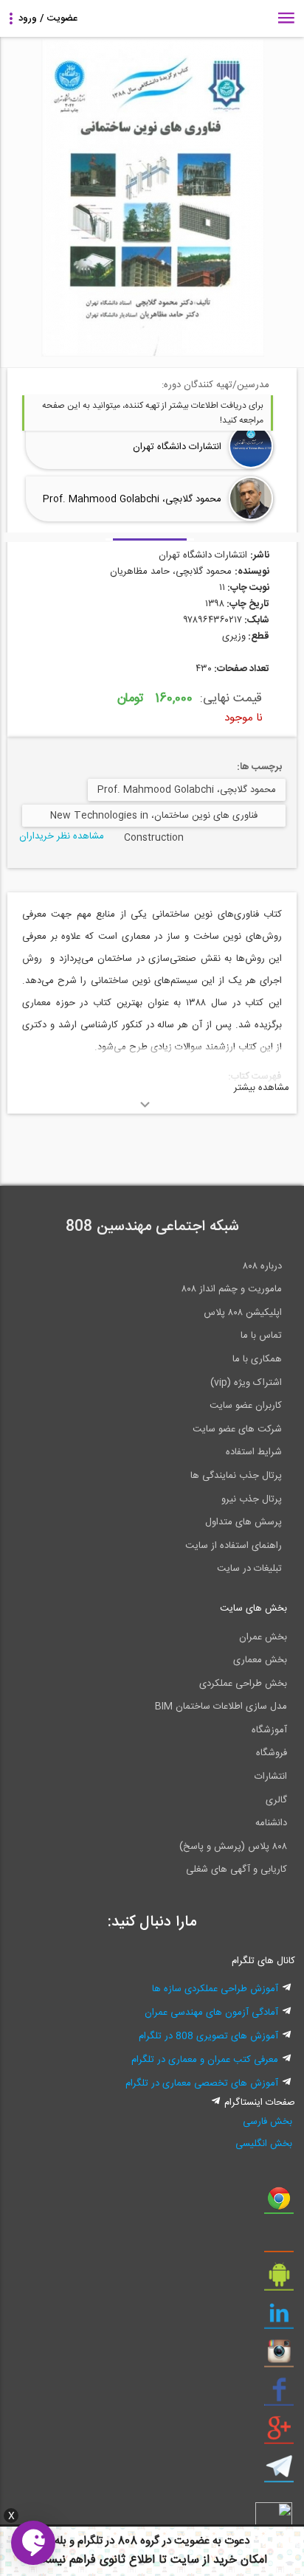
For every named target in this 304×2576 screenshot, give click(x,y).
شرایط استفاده (254, 1452)
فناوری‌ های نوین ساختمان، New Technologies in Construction (154, 817)
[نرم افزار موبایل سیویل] (279, 2280)
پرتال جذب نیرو (252, 1499)
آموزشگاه (269, 1730)
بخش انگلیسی (263, 2144)
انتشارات (271, 1777)
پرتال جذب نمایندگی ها (236, 1476)
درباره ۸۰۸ (262, 1266)
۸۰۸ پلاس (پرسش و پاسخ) (233, 1847)
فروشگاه (272, 1753)
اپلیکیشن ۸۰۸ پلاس (243, 1313)
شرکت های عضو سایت (237, 1429)
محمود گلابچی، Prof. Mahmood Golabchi (132, 499)
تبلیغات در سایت (249, 1569)
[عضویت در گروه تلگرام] (279, 2472)
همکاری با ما (257, 1359)
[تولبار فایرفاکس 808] (279, 2242)
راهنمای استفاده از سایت (234, 1546)
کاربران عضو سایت (246, 1406)
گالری (276, 1800)
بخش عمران (263, 1637)
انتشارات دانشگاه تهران (177, 447)
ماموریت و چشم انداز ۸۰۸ (232, 1289)
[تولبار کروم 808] (279, 2204)
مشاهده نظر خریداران (62, 836)
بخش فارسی (267, 2122)
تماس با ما (261, 1336)
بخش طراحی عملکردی (243, 1684)
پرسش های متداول (243, 1522)
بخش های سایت (253, 1608)
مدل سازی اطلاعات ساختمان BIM (221, 1707)
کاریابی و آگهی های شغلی (236, 1869)
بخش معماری (260, 1660)
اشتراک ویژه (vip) (246, 1383)
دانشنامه (271, 1823)
